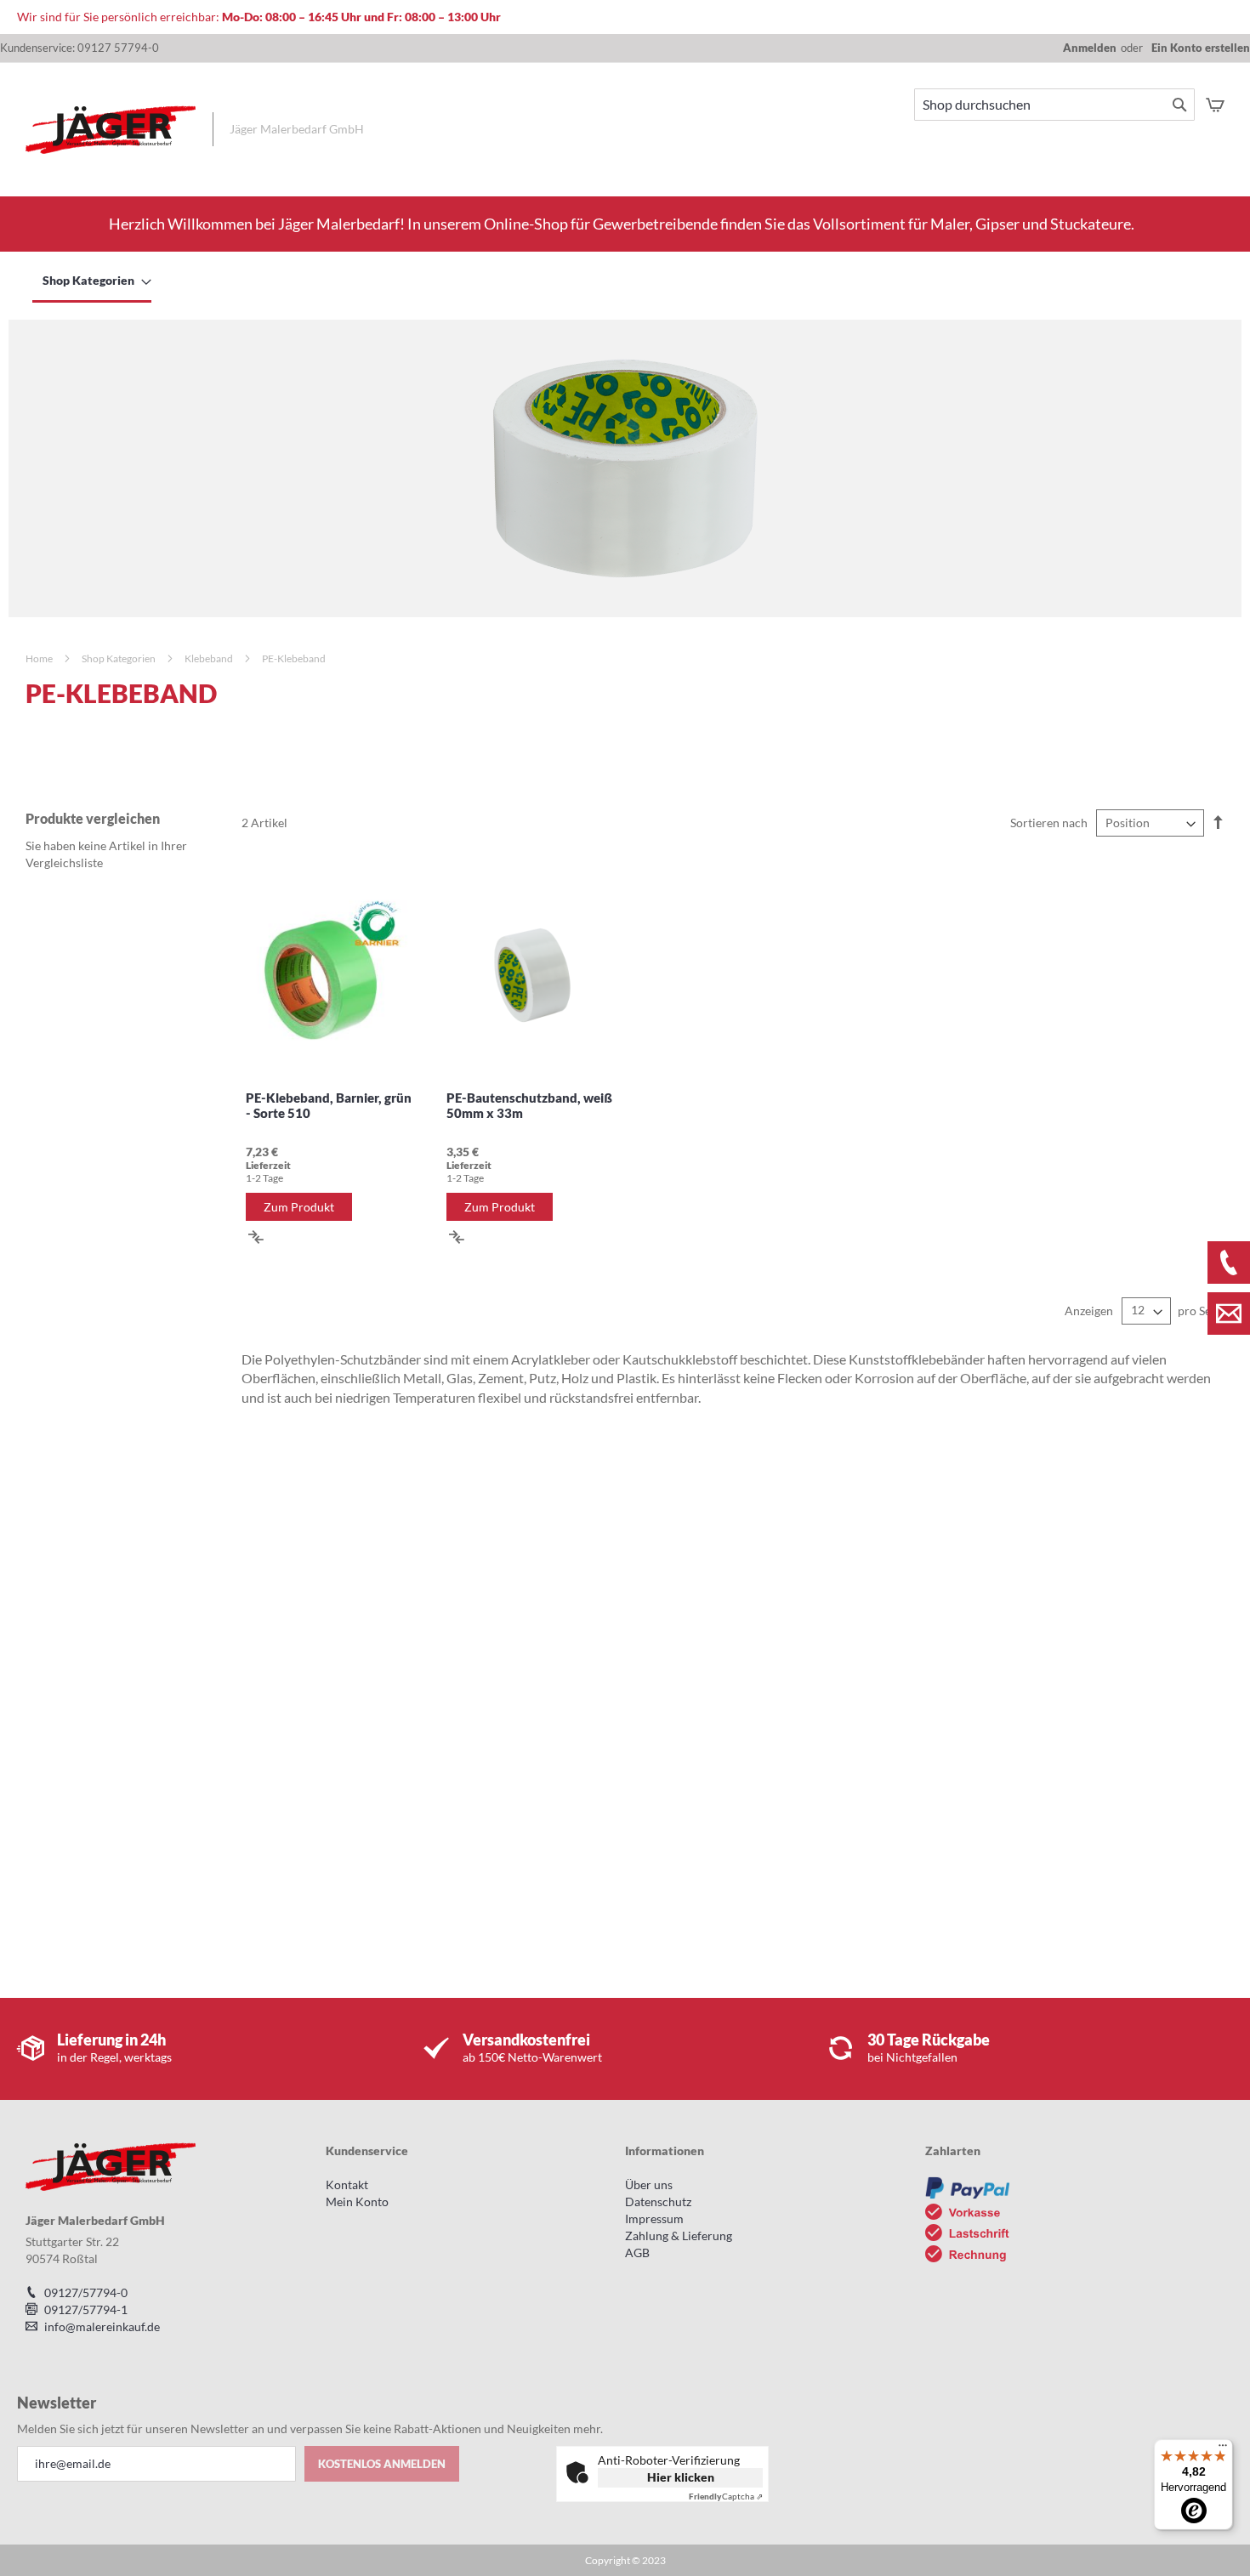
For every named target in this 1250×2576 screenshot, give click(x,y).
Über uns (649, 2184)
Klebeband (210, 658)
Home (40, 658)
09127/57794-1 (86, 2309)
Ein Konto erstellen (1201, 48)
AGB (637, 2253)
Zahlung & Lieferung (679, 2236)
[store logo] (111, 130)
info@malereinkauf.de (102, 2326)
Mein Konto (357, 2202)
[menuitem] (92, 281)
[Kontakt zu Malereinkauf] (1229, 1314)
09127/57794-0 (86, 2292)
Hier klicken (681, 2477)
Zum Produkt (299, 1207)
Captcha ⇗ (726, 2496)
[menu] (625, 281)
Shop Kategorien (119, 658)
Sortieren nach (1049, 823)
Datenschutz (658, 2202)
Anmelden (1090, 48)
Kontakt (347, 2184)
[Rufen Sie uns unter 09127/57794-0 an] (1229, 1262)
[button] (256, 1236)
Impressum (654, 2219)
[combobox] (1054, 105)
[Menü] (1223, 2449)
